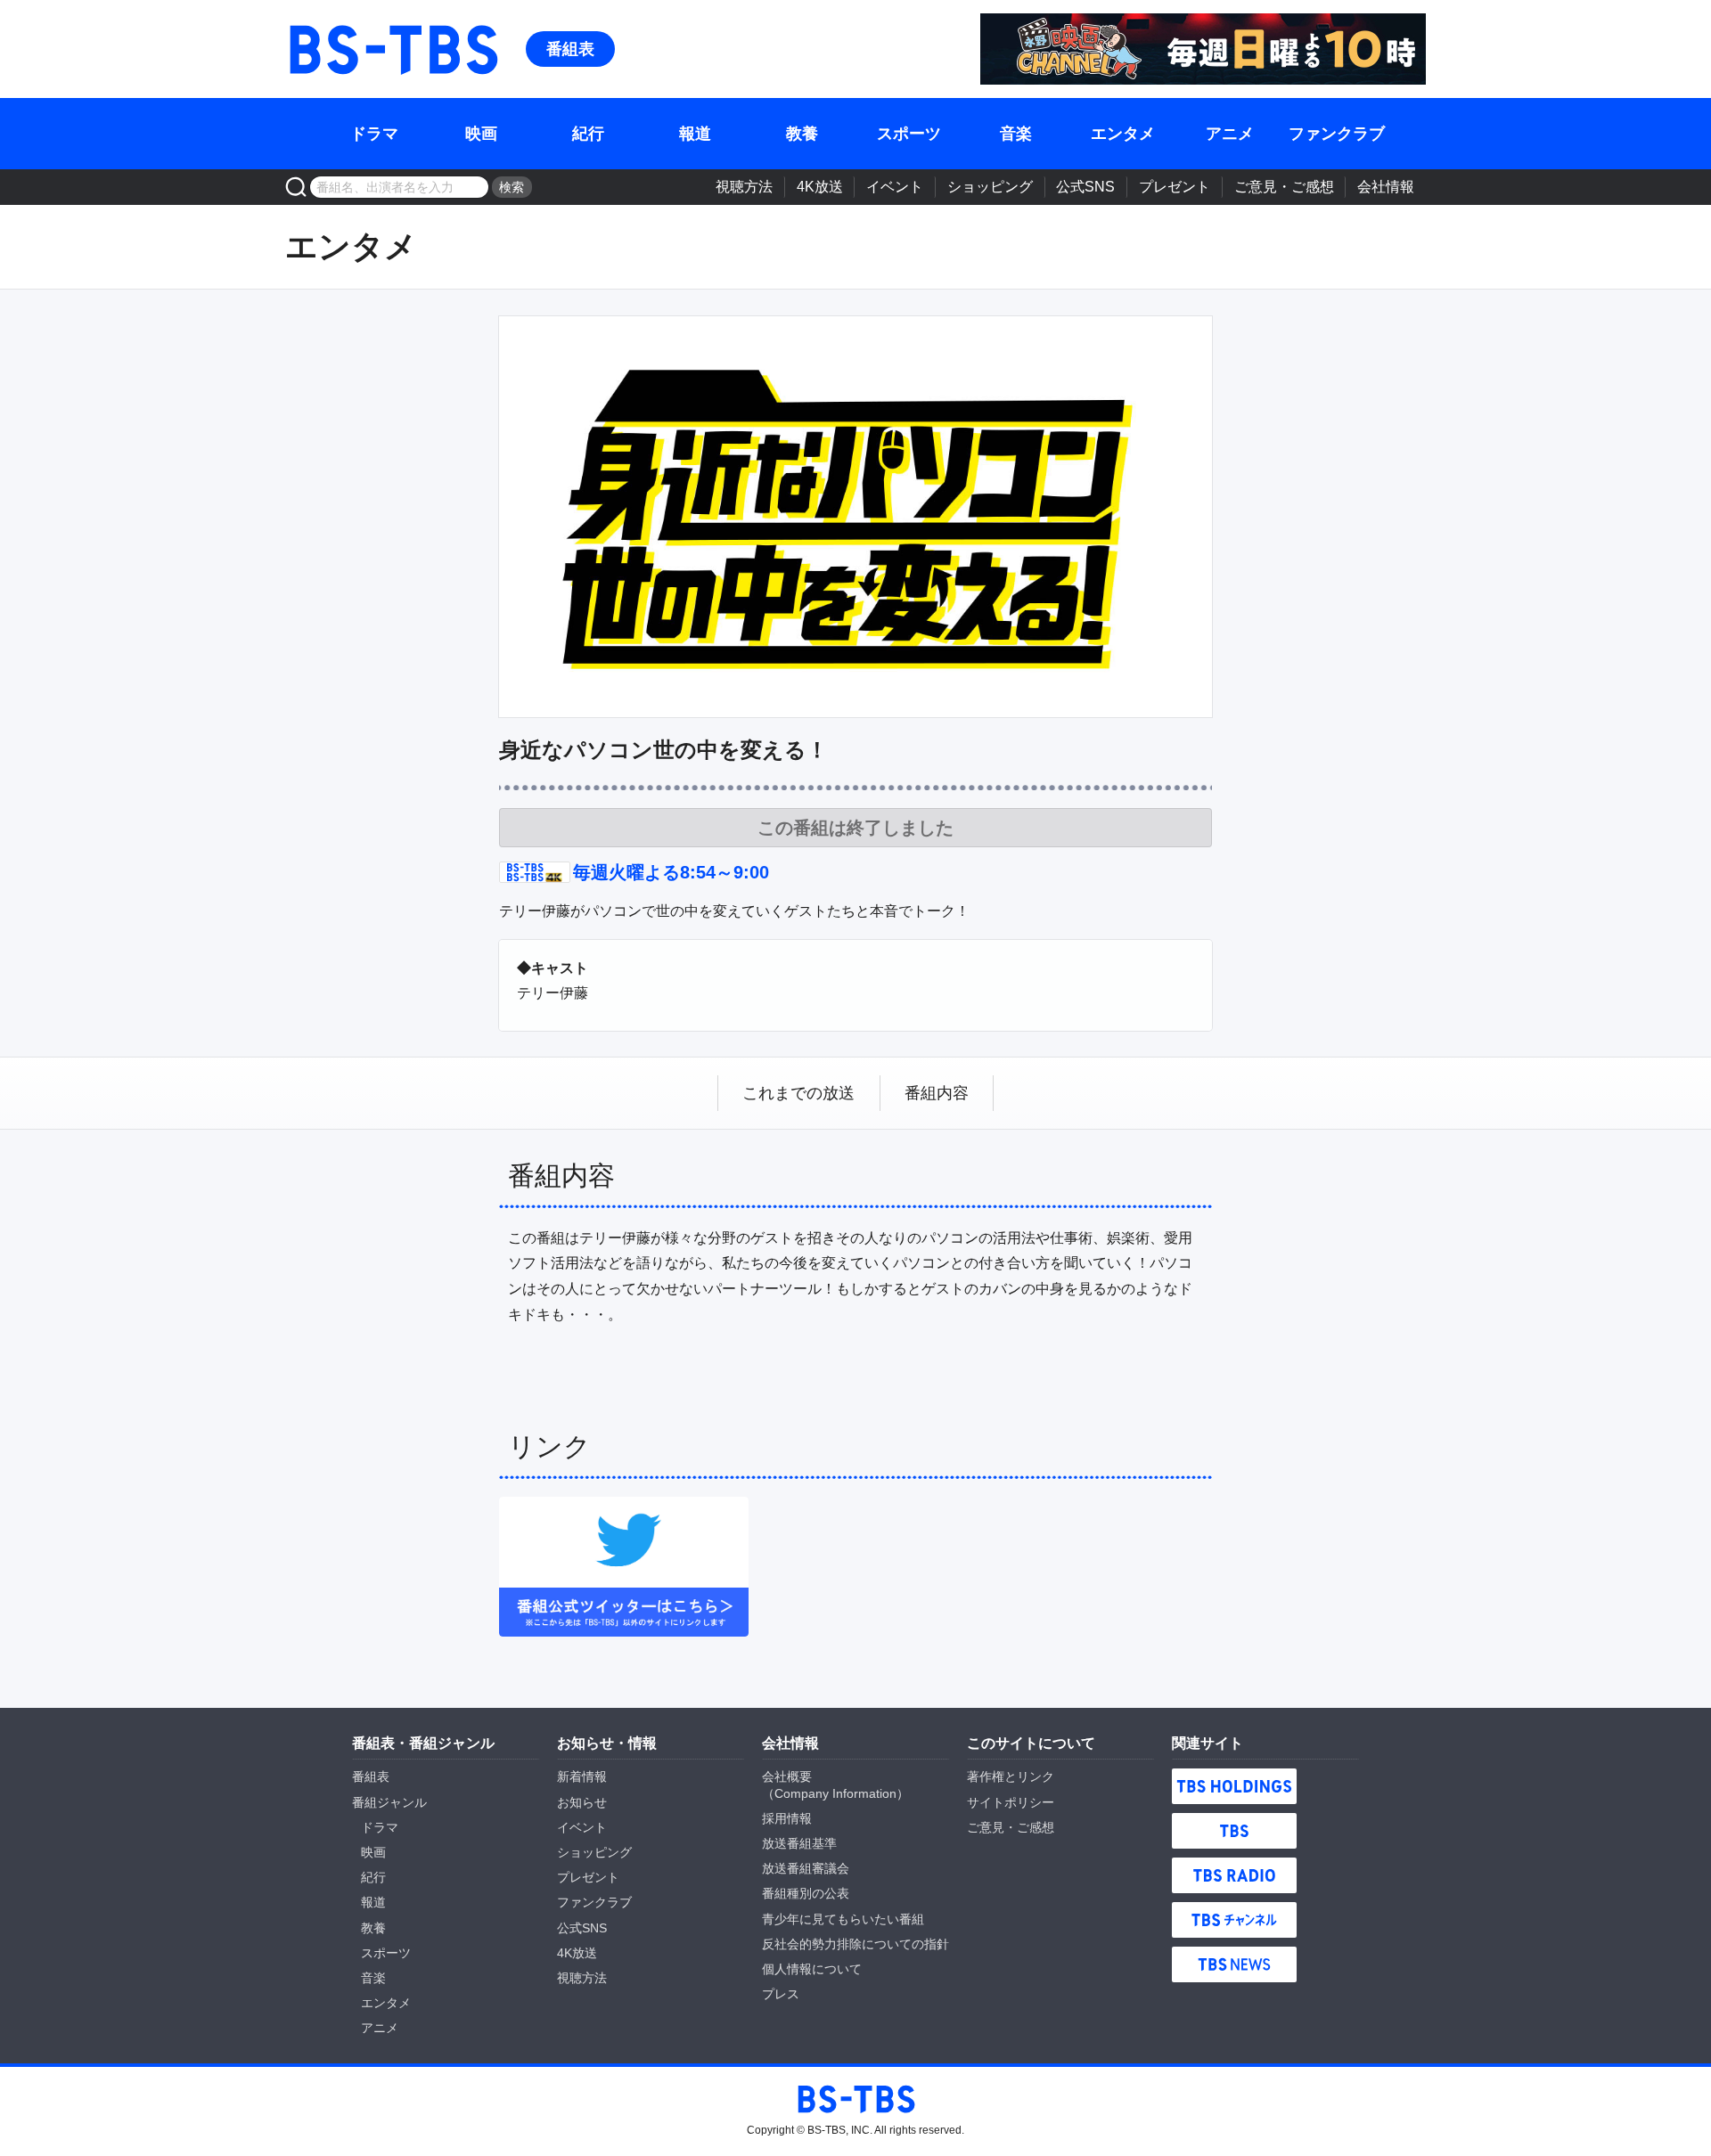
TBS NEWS (1234, 1964)
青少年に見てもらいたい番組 (843, 1919)
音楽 (1016, 134)
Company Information (835, 1793)
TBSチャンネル (1234, 1920)
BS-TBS (392, 49)
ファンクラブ (1337, 134)
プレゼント (1175, 187)
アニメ (1230, 134)
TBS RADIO (1234, 1875)
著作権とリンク (1011, 1776)
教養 (802, 134)
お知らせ (582, 1802)
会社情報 (1386, 187)
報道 (695, 134)
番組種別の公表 (806, 1893)
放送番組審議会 (806, 1868)
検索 (512, 187)
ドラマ (374, 134)
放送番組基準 (799, 1843)
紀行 (588, 134)
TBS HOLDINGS (1234, 1786)
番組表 (570, 49)
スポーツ (909, 134)
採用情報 (787, 1818)
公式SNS (1085, 187)
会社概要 (787, 1776)
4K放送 (820, 187)
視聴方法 (744, 187)
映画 (481, 134)
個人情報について (812, 1969)
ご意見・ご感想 (1284, 187)
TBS (1234, 1831)
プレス (781, 1994)
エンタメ (1123, 134)
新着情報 (582, 1776)
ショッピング (990, 187)
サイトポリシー (1011, 1802)
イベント (895, 187)
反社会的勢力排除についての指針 (855, 1944)
